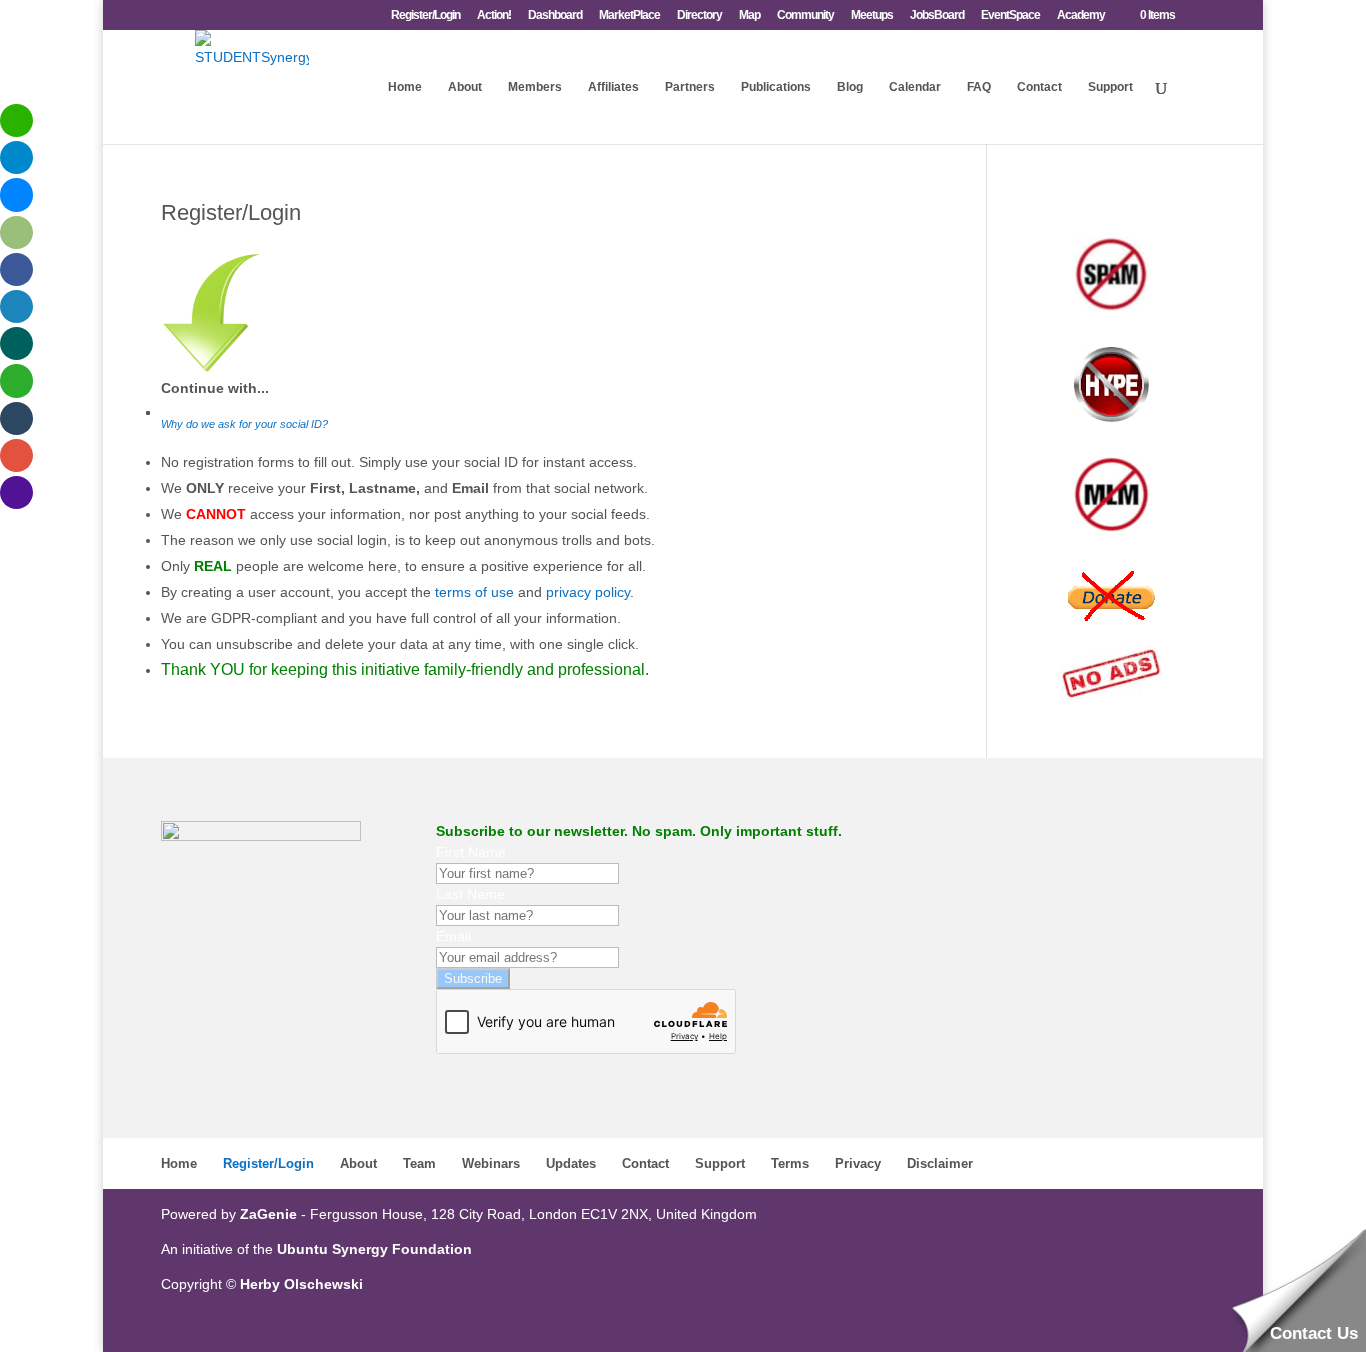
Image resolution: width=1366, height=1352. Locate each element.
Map (749, 15)
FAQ (979, 87)
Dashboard (555, 15)
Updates (571, 1163)
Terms (790, 1163)
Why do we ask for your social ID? (244, 424)
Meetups (872, 15)
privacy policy (588, 592)
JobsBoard (937, 15)
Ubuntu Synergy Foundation (374, 1249)
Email (453, 936)
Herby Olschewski (301, 1284)
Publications (776, 87)
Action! (494, 15)
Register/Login (425, 15)
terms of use (474, 592)
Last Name (470, 894)
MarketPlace (629, 15)
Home (405, 87)
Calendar (915, 87)
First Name (471, 852)
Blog (850, 87)
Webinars (491, 1163)
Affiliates (613, 87)
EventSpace (1010, 15)
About (465, 87)
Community (805, 15)
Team (419, 1163)
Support (1110, 87)
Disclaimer (940, 1163)
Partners (690, 87)
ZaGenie (268, 1214)
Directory (699, 15)
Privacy (858, 1163)
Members (535, 87)
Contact (1039, 87)
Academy (1081, 15)
